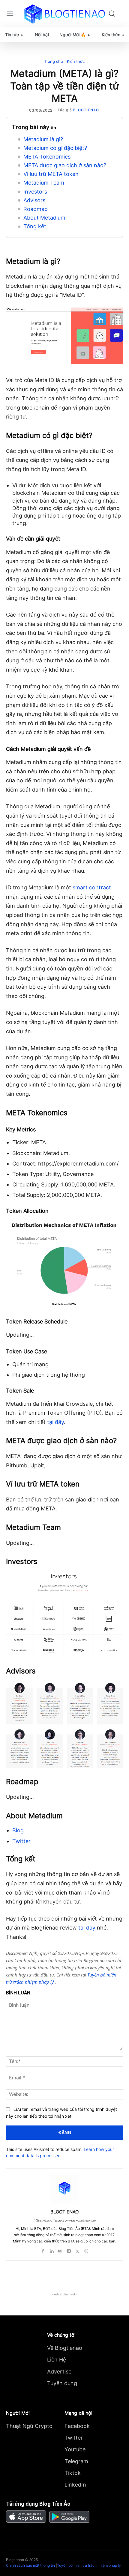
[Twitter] (78, 2250)
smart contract (92, 887)
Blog (18, 1830)
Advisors (34, 200)
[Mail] (60, 2250)
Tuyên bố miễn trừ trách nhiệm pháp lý (89, 2565)
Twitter (21, 1841)
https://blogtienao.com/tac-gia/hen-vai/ (65, 2220)
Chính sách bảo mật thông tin (30, 2565)
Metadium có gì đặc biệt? (55, 148)
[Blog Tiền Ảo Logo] (65, 14)
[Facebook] (43, 2250)
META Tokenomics (47, 157)
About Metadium (44, 218)
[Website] (86, 2250)
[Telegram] (69, 2250)
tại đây (55, 1422)
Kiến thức (76, 61)
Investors (35, 192)
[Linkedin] (51, 2250)
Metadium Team (44, 183)
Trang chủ (54, 61)
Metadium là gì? (43, 139)
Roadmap (36, 209)
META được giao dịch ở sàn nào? (65, 165)
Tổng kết (35, 226)
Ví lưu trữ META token (51, 174)
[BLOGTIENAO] (64, 2189)
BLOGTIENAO (86, 110)
